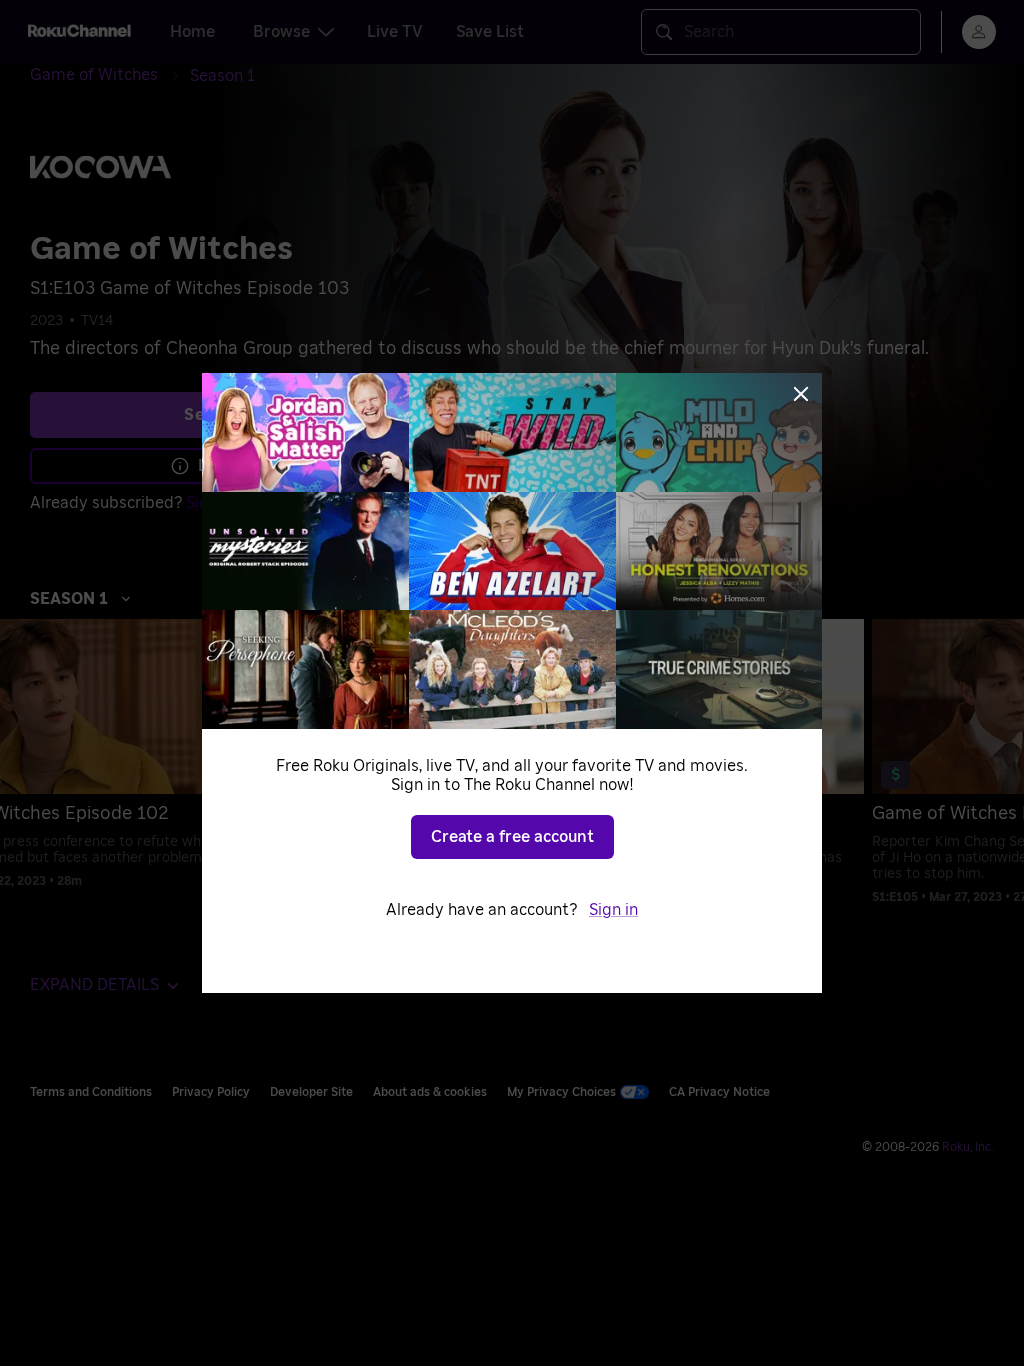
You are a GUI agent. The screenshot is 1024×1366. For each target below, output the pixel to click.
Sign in (613, 910)
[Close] (801, 394)
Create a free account (512, 837)
